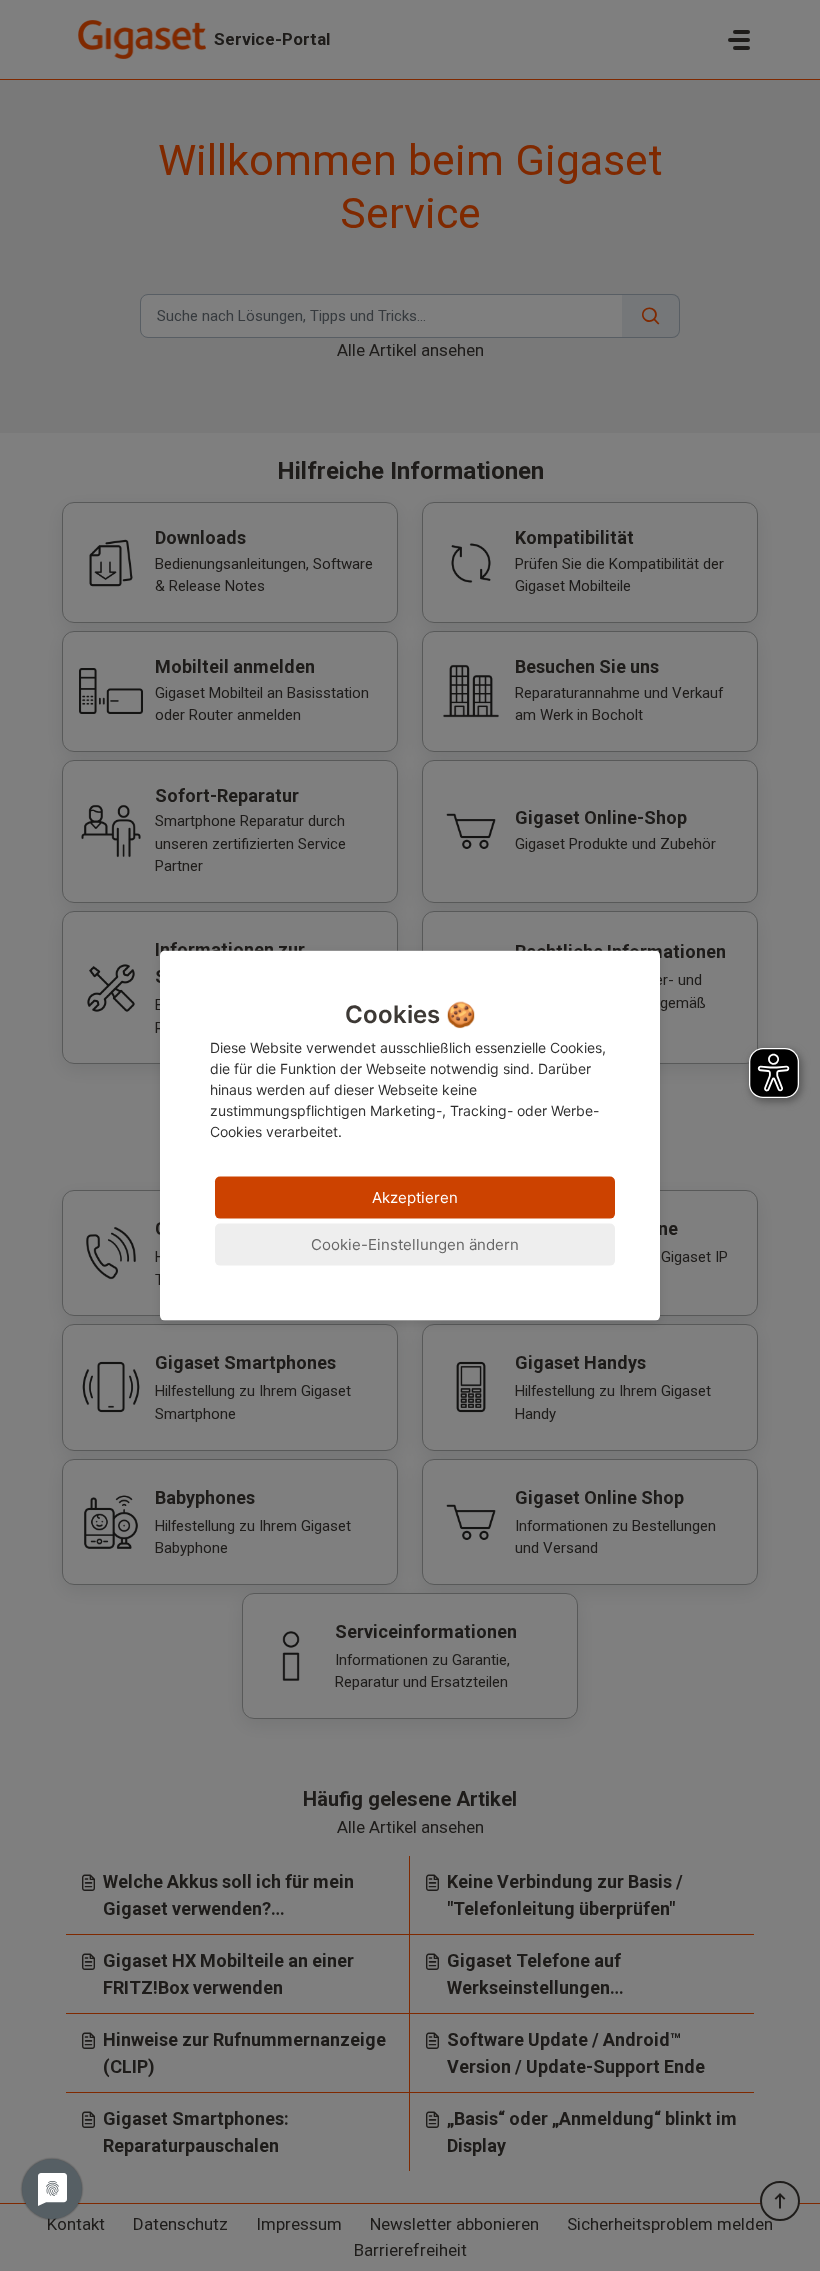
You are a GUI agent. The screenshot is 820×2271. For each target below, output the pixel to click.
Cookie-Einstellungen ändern (415, 1244)
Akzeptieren (415, 1197)
